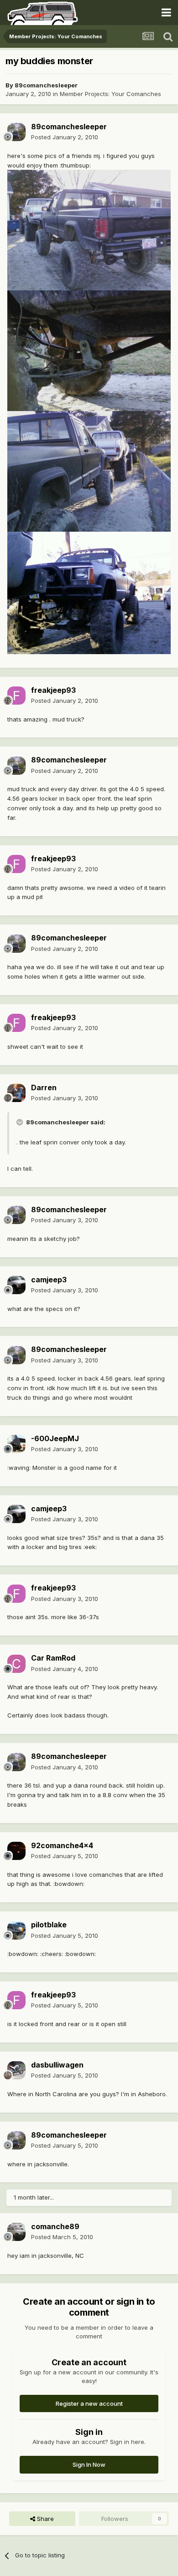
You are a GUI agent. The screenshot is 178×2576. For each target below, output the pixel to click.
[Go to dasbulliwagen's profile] (16, 2070)
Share (44, 2519)
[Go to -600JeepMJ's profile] (16, 1444)
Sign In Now (89, 2464)
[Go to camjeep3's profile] (16, 1285)
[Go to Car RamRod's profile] (16, 1664)
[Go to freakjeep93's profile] (16, 696)
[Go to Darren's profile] (16, 1093)
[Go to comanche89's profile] (16, 2232)
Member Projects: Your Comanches (110, 94)
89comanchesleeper (46, 85)
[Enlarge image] (89, 229)
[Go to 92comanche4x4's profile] (16, 1851)
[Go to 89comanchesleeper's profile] (16, 132)
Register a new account (89, 2403)
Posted (65, 137)
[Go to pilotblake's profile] (16, 1931)
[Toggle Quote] (21, 1122)
